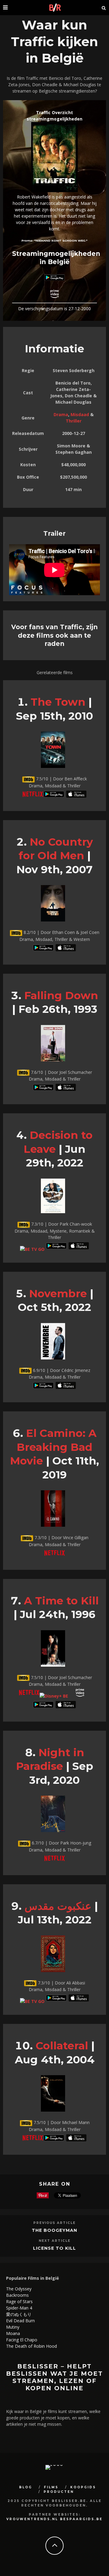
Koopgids (83, 2487)
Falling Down (61, 995)
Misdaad (80, 414)
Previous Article (54, 2223)
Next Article (55, 2241)
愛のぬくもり (19, 2314)
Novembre (58, 1293)
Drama (61, 414)
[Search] (104, 8)
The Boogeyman (54, 2230)
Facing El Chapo (22, 2340)
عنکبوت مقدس (58, 1906)
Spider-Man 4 (19, 2308)
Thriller (74, 421)
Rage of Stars (19, 2301)
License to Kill (54, 2248)
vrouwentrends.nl (32, 2519)
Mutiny (13, 2327)
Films (51, 2487)
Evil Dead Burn (20, 2321)
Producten (59, 2492)
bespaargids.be (81, 2519)
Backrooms (17, 2295)
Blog (26, 2487)
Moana (13, 2333)
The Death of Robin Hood (31, 2346)
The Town (58, 702)
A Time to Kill (61, 1601)
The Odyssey (19, 2289)
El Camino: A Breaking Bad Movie (53, 1447)
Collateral (62, 2046)
